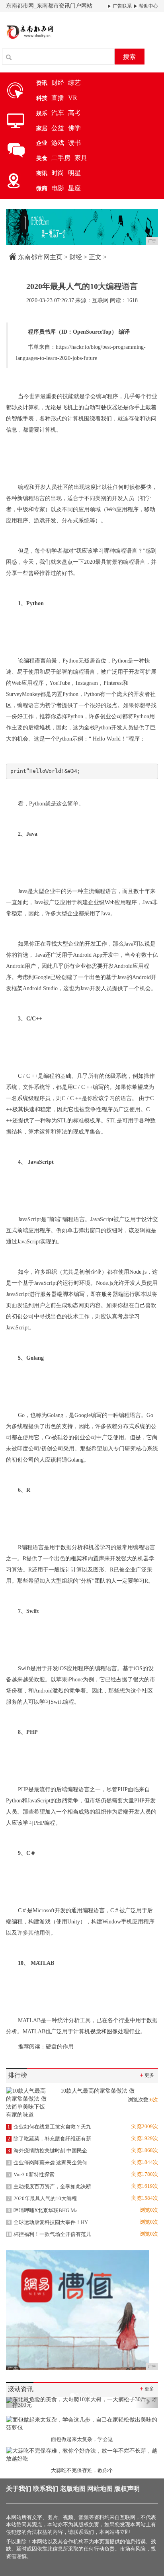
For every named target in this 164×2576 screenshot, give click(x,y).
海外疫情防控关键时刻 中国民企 (47, 2151)
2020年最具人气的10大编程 (42, 2198)
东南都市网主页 (40, 257)
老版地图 (73, 2489)
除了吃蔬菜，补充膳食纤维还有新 (49, 2139)
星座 (74, 188)
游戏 (58, 143)
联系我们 (46, 2489)
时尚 (58, 173)
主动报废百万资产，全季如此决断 (49, 2186)
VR (73, 98)
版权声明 (127, 2489)
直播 (58, 98)
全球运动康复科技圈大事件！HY (48, 2222)
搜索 (129, 57)
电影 (58, 188)
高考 (74, 113)
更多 (146, 2075)
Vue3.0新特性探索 (31, 2174)
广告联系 (122, 6)
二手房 (61, 158)
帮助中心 (148, 6)
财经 (58, 83)
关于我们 (19, 2489)
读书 (74, 143)
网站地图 (100, 2489)
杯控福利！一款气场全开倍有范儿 (49, 2234)
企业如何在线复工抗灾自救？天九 (49, 2127)
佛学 (74, 128)
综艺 (74, 83)
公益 (58, 128)
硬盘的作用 (60, 2047)
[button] (17, 2402)
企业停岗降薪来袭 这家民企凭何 (47, 2163)
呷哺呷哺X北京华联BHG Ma (43, 2210)
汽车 (58, 113)
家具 (81, 158)
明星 (74, 173)
